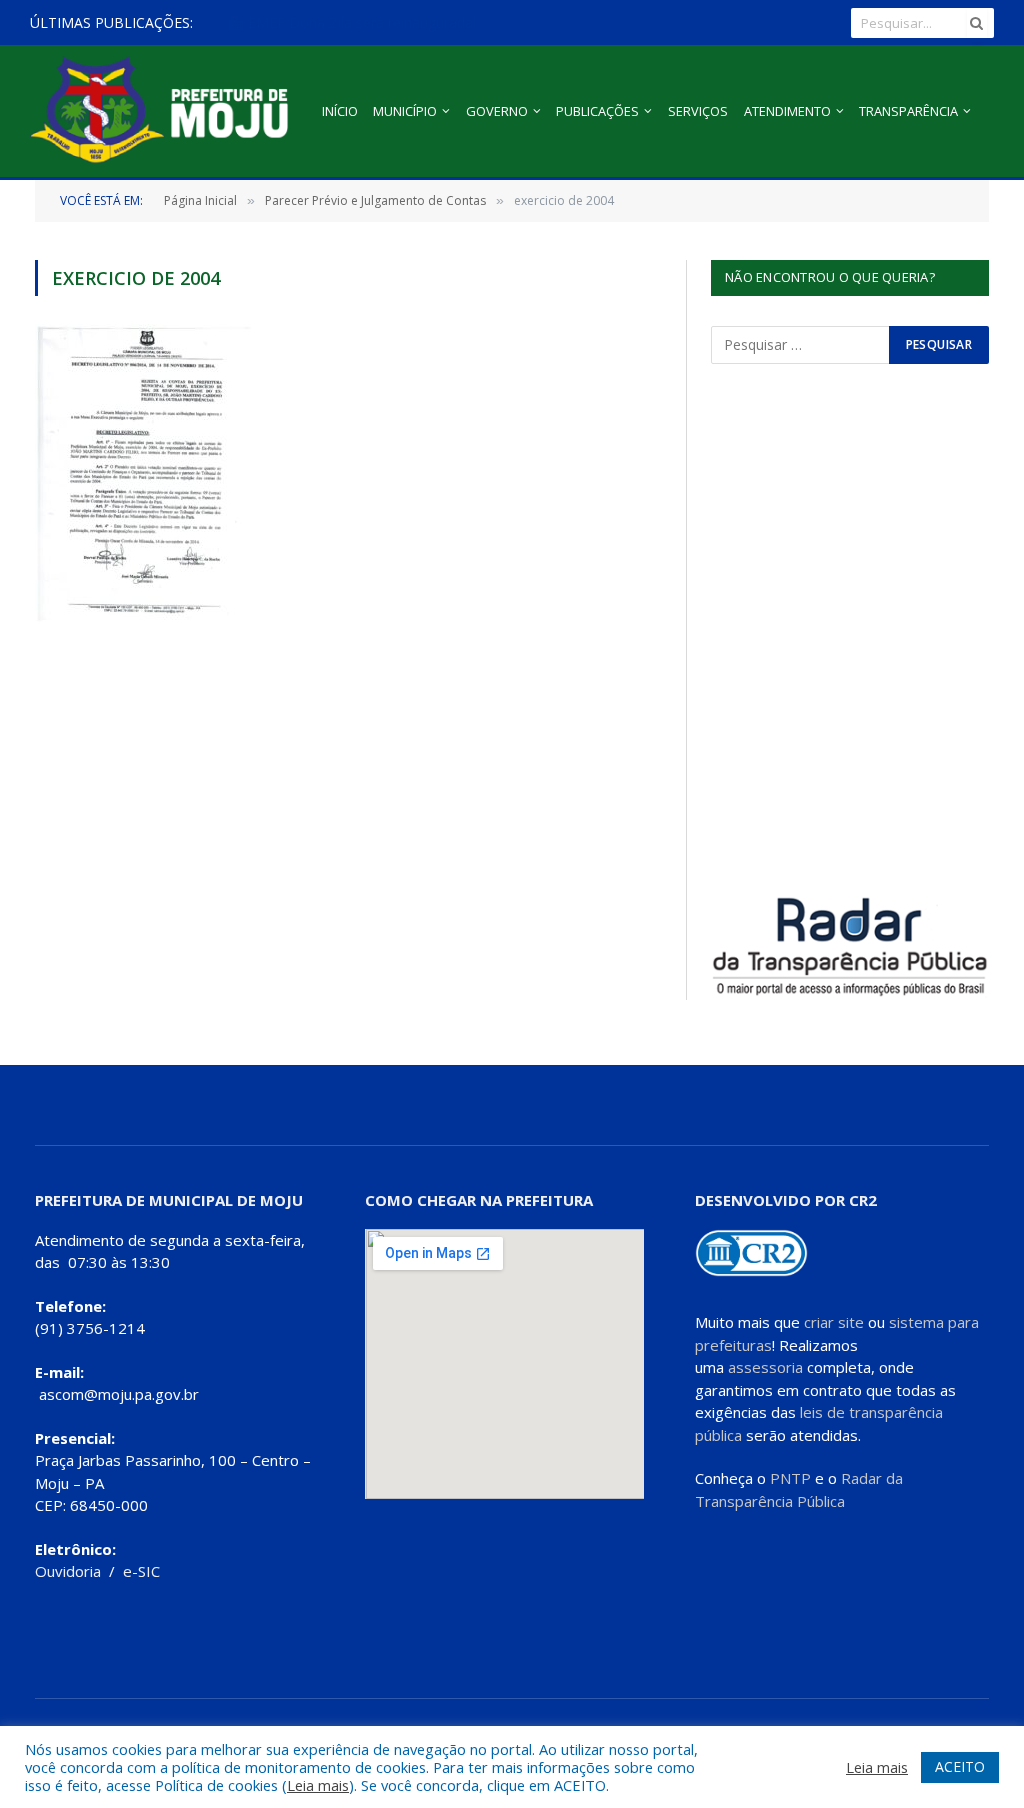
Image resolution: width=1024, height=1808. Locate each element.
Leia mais (318, 1785)
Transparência (908, 111)
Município (405, 111)
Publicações (597, 111)
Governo (497, 111)
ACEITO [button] (960, 1766)
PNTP (790, 1478)
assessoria (765, 1367)
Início (340, 111)
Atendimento (787, 111)
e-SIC (141, 1571)
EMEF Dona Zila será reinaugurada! (360, 23)
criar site (834, 1322)
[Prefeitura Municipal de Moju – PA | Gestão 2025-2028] (164, 111)
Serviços (698, 111)
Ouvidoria (68, 1571)
